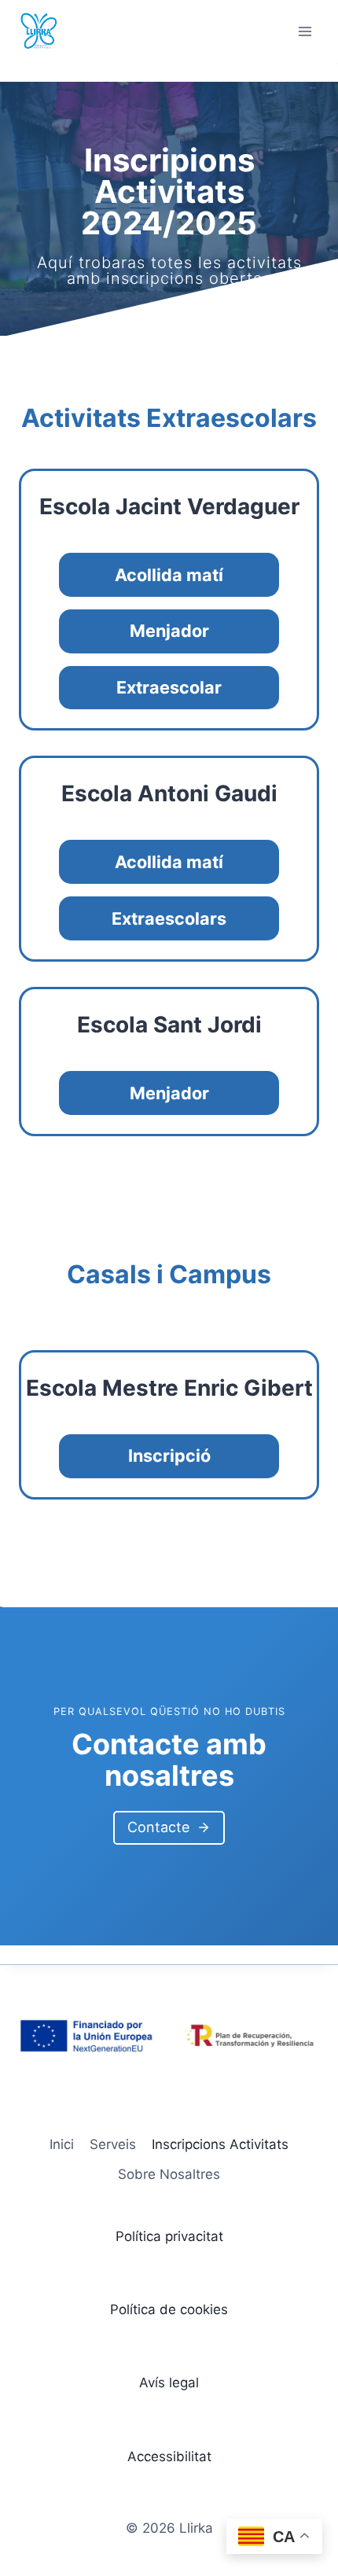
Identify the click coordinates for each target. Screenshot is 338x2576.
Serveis (113, 2144)
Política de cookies (169, 2309)
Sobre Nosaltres (169, 2174)
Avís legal (169, 2383)
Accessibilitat (169, 2456)
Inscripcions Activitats (220, 2144)
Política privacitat (169, 2236)
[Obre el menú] (305, 31)
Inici (62, 2144)
